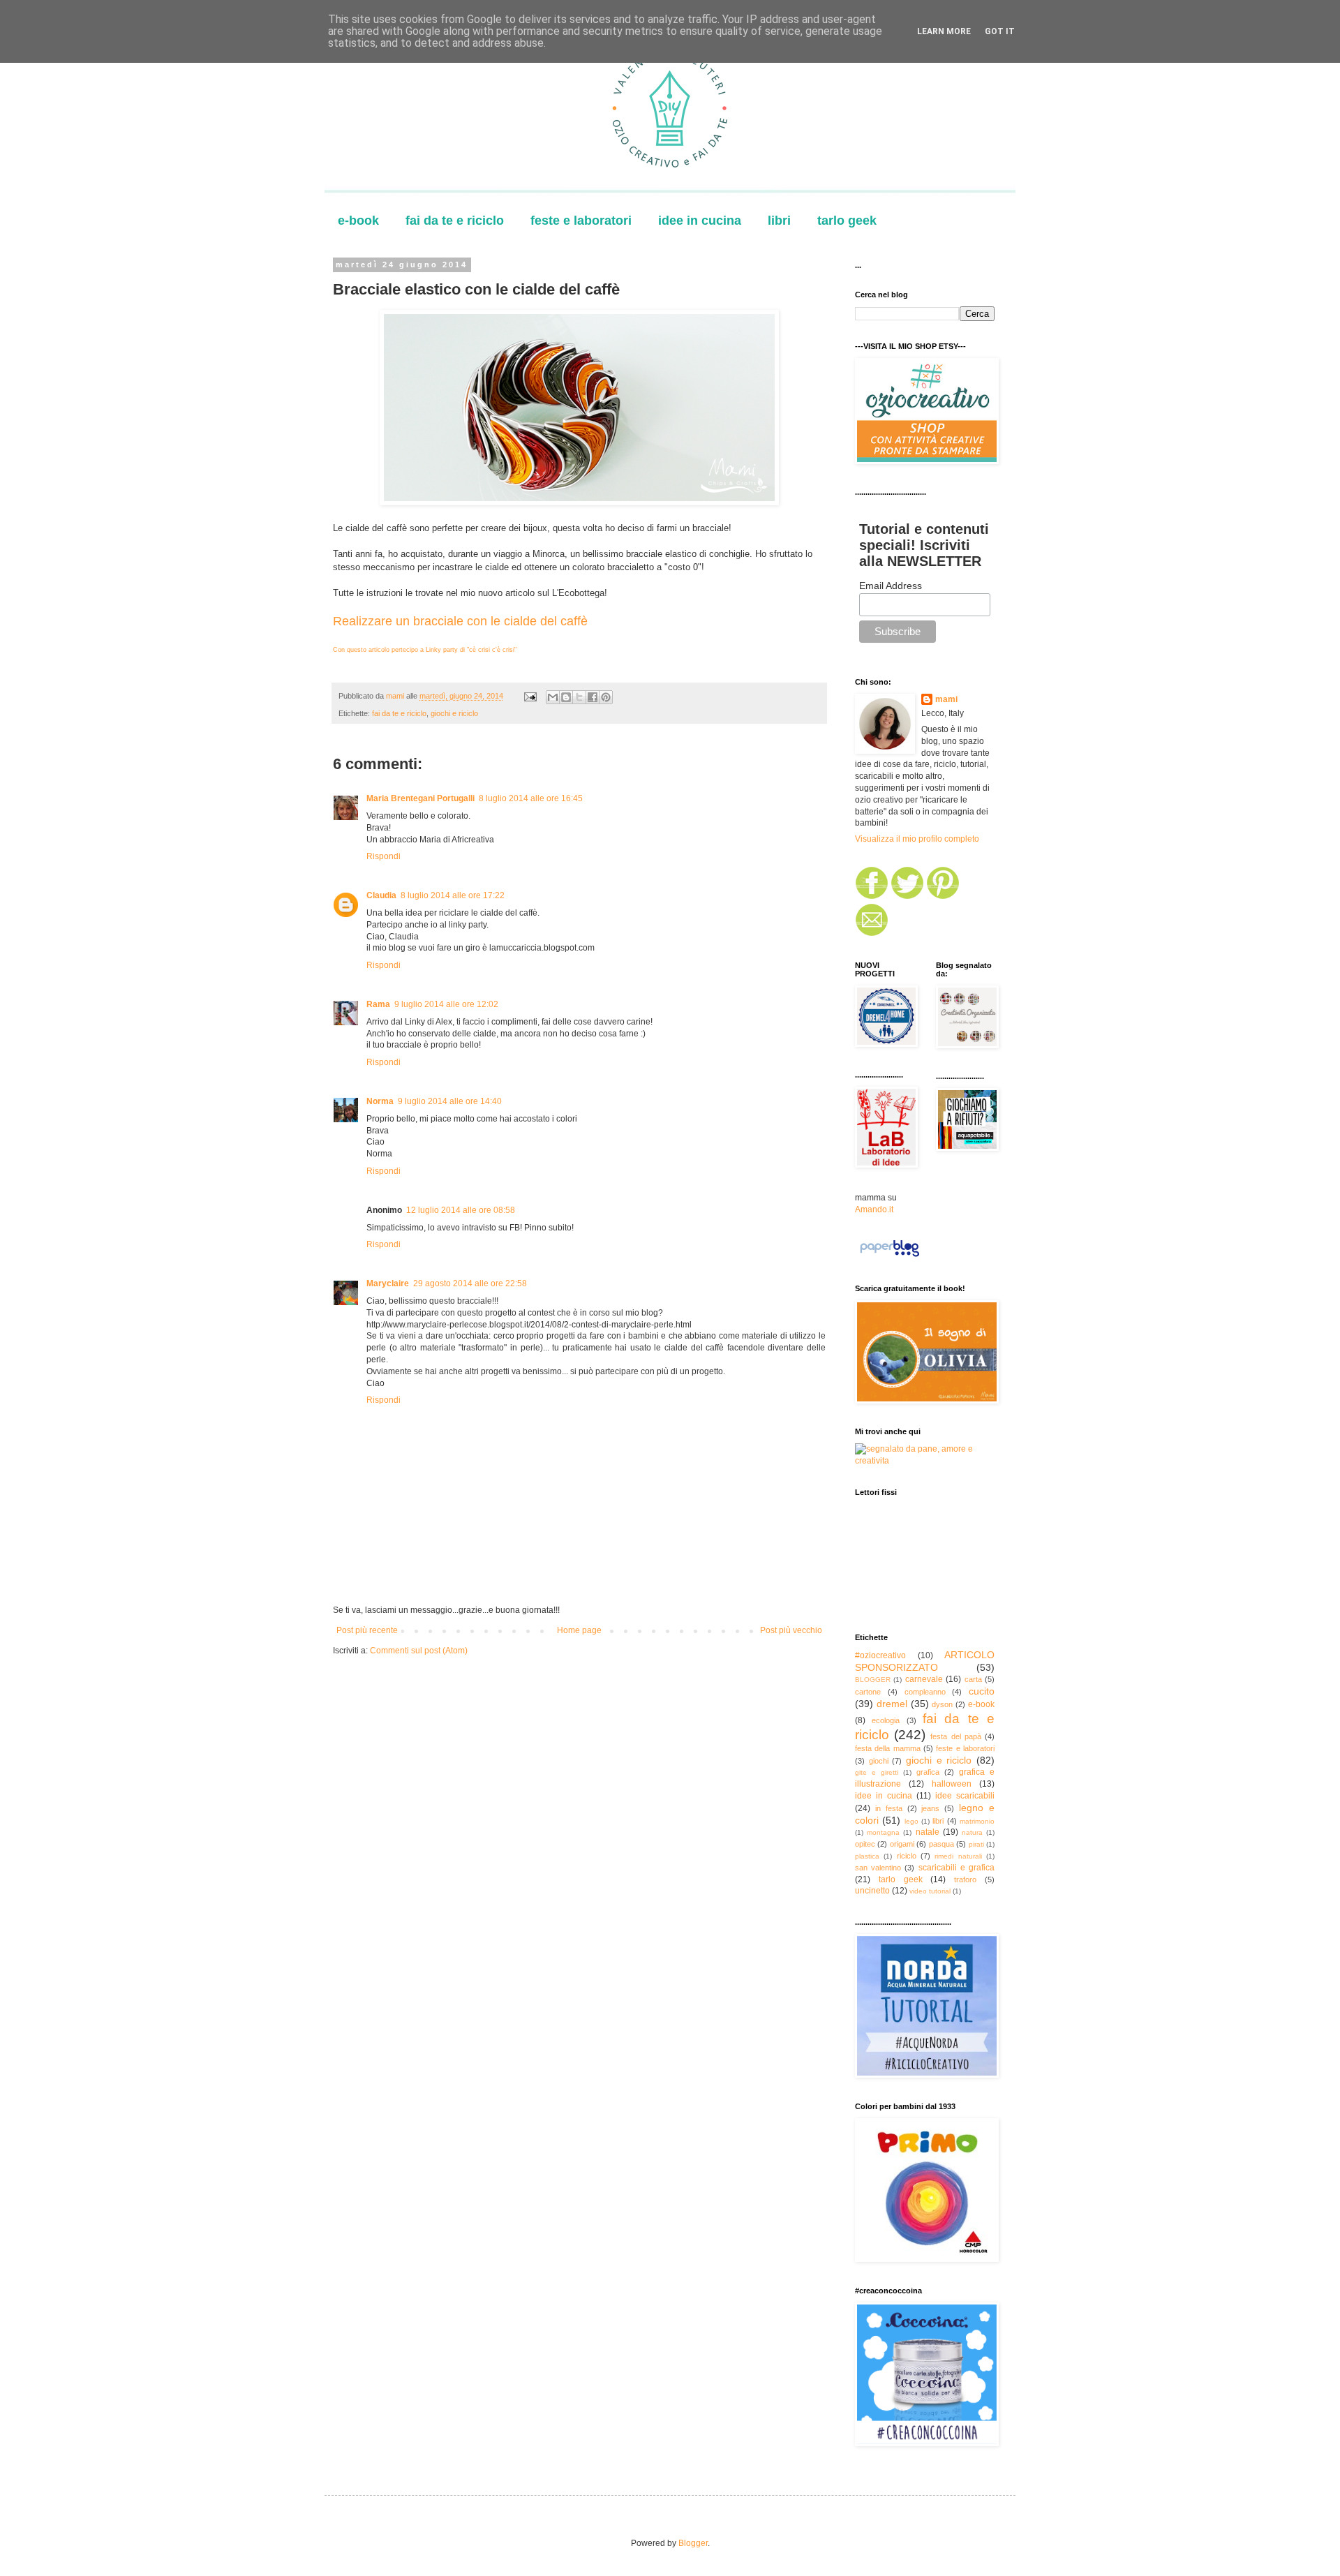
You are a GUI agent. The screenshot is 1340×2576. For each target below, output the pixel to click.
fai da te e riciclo (455, 221)
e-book (358, 221)
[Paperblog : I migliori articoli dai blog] (889, 1257)
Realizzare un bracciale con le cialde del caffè (460, 621)
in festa (889, 1808)
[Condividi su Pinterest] (606, 697)
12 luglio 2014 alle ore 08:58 (461, 1210)
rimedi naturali (958, 1856)
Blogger (693, 2543)
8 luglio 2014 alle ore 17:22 (453, 895)
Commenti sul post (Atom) (419, 1651)
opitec (865, 1844)
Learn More (944, 31)
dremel (892, 1704)
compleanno (925, 1692)
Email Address (891, 586)
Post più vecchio (791, 1630)
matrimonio (977, 1821)
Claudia (381, 895)
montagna (883, 1832)
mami (946, 699)
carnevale (924, 1679)
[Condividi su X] (579, 697)
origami (902, 1844)
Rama (378, 1004)
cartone (868, 1692)
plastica (867, 1856)
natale (928, 1832)
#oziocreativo (880, 1655)
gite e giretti (877, 1772)
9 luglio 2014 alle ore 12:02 (446, 1004)
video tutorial (930, 1891)
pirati (976, 1844)
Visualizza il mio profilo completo (917, 839)
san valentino (878, 1868)
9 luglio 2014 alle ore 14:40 (450, 1101)
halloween (952, 1784)
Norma (380, 1101)
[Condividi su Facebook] (593, 697)
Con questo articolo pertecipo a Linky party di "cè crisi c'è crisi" (425, 650)
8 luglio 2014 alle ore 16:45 (531, 798)
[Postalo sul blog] (566, 697)
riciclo (907, 1856)
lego (911, 1821)
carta (973, 1679)
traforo (965, 1879)
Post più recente (367, 1630)
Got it (1000, 31)
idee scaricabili (965, 1796)
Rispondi (384, 856)
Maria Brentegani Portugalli (420, 798)
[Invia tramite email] (553, 697)
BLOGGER (873, 1680)
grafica (928, 1772)
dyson (942, 1704)
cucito (982, 1691)
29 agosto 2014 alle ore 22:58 (470, 1283)
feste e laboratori (581, 221)
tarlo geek (847, 221)
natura (972, 1832)
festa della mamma (888, 1748)
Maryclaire (388, 1283)
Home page (579, 1630)
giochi (879, 1761)
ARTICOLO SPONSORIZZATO (925, 1661)
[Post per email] (530, 696)
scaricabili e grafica (956, 1868)
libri (779, 221)
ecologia (886, 1720)
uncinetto (872, 1891)
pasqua (941, 1844)
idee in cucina (700, 221)
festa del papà (955, 1736)
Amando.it (874, 1209)
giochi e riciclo (454, 713)
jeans (930, 1808)
